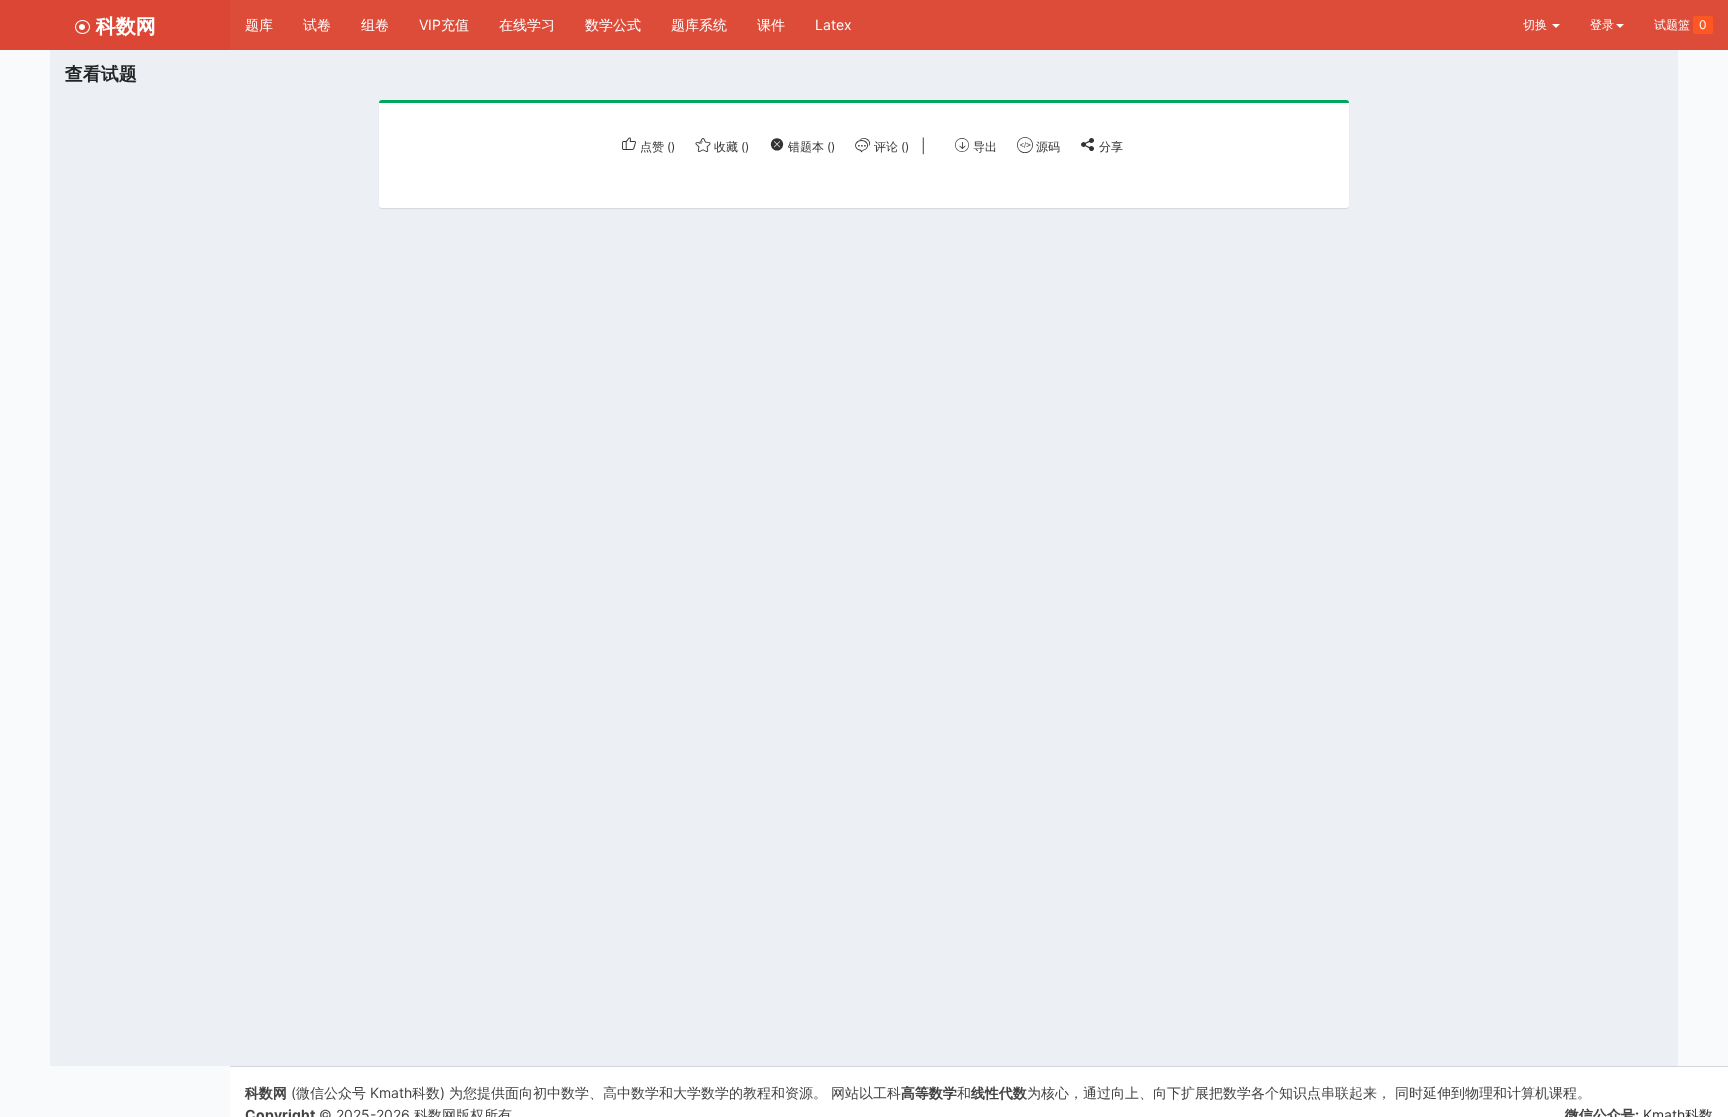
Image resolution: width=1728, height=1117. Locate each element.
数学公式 (613, 24)
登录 (1602, 24)
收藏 (730, 146)
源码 (1046, 146)
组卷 (375, 24)
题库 (259, 24)
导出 (983, 146)
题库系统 (699, 24)
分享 (1109, 146)
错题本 (810, 146)
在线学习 (527, 24)
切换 (1536, 24)
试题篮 (1680, 24)
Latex (833, 24)
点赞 (656, 146)
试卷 (317, 24)
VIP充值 (444, 24)
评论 (890, 146)
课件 (771, 24)
